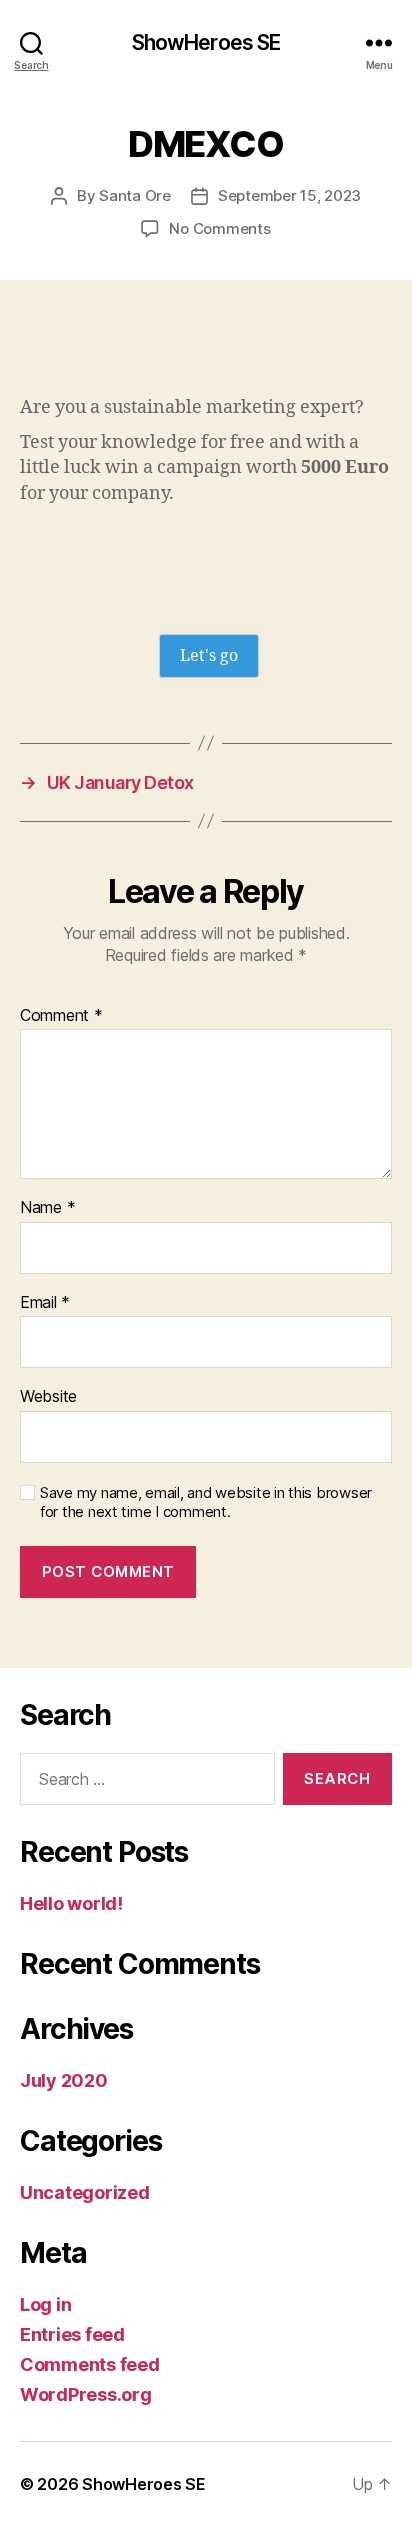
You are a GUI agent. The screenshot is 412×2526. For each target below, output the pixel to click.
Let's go (209, 656)
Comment (61, 1016)
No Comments (219, 228)
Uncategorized (85, 2192)
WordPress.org (86, 2394)
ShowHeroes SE (206, 42)
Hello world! (71, 1903)
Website (48, 1397)
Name (47, 1208)
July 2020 (64, 2080)
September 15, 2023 (289, 195)
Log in (45, 2304)
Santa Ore (135, 195)
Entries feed (72, 2334)
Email (45, 1303)
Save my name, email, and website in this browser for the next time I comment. (206, 1502)
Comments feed (90, 2364)
